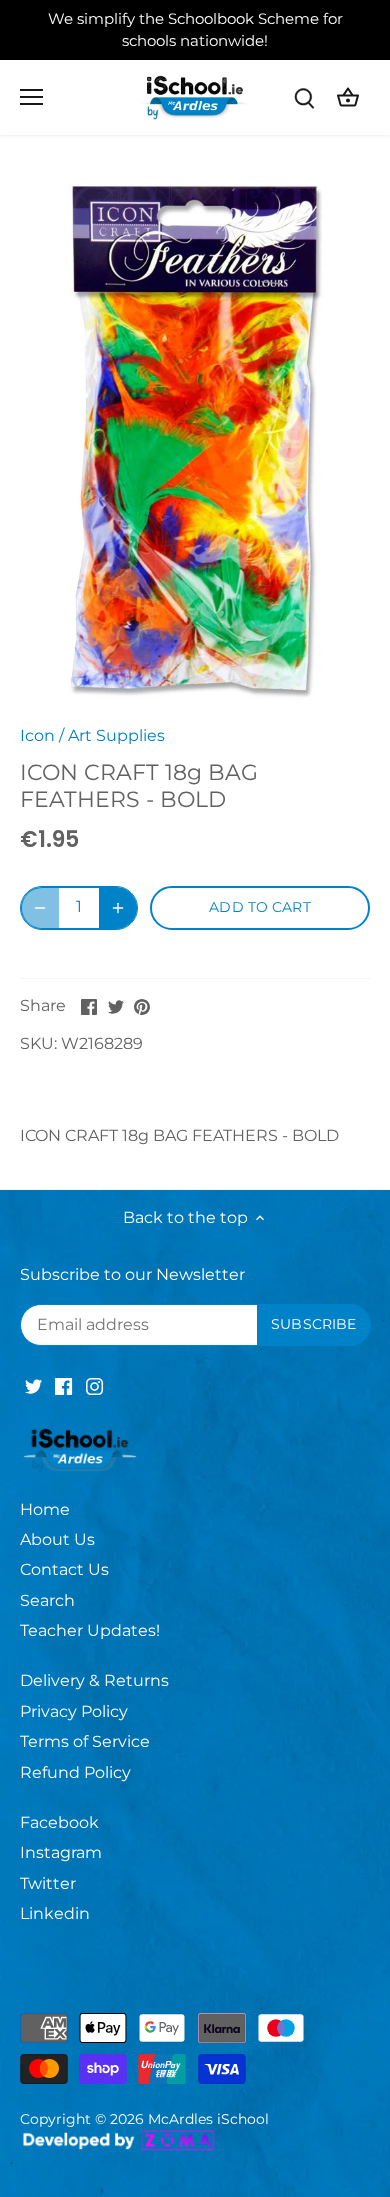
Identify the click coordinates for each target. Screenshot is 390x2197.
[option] (195, 437)
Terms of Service (85, 1741)
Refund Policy (75, 1772)
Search (47, 1600)
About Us (57, 1539)
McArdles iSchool (208, 2119)
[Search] (304, 97)
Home (45, 1509)
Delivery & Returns (94, 1680)
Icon (37, 735)
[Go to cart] (348, 97)
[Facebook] (63, 1386)
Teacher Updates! (90, 1630)
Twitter (48, 1883)
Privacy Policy (74, 1711)
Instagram (61, 1852)
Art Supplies (116, 735)
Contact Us (64, 1569)
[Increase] (118, 908)
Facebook (59, 1822)
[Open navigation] (31, 97)
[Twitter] (33, 1386)
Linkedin (55, 1913)
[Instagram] (94, 1386)
